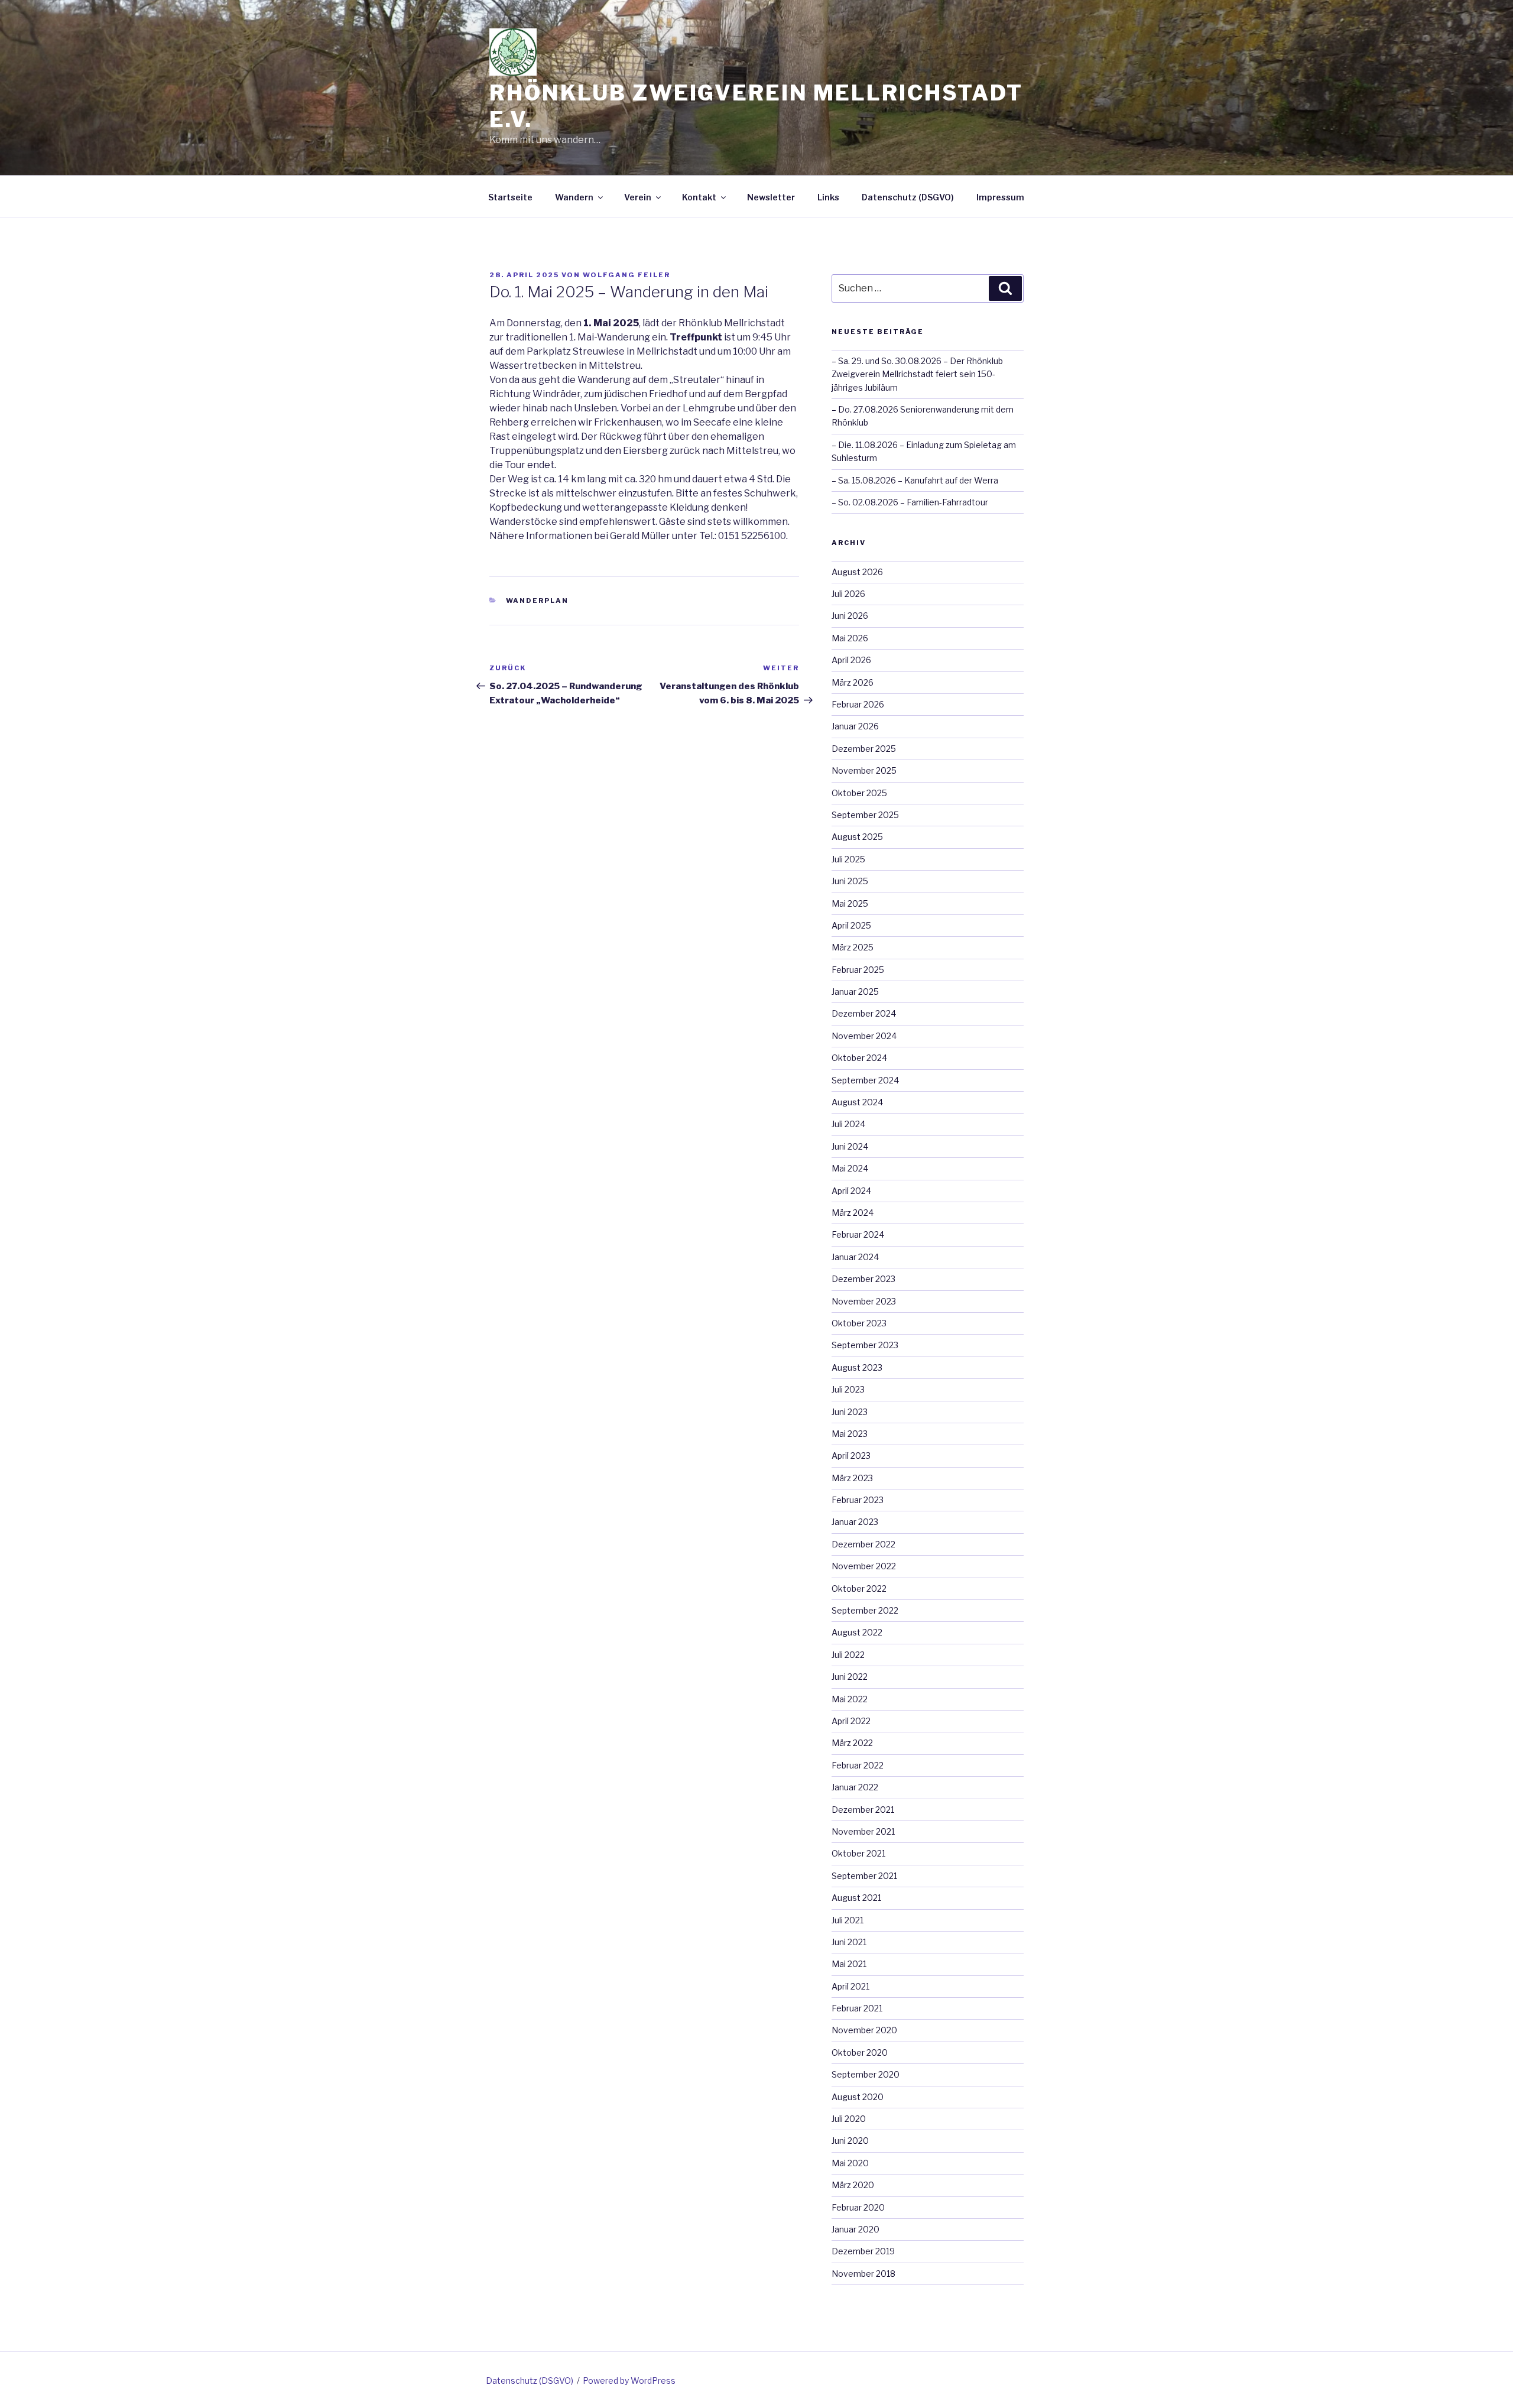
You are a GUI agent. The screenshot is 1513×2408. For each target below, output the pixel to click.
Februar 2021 (857, 2008)
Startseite (510, 197)
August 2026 (857, 572)
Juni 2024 (850, 1146)
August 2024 (857, 1102)
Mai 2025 (850, 903)
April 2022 (851, 1721)
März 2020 (853, 2185)
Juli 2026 (848, 594)
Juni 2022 (850, 1677)
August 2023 (857, 1367)
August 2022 (857, 1632)
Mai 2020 (850, 2163)
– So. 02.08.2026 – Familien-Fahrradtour (910, 502)
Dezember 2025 (864, 749)
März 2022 (852, 1743)
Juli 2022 (848, 1655)
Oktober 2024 (859, 1058)
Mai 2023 (850, 1434)
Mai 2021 (849, 1964)
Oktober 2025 (859, 793)
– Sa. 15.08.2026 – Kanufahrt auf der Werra (915, 480)
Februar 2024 (858, 1234)
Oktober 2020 (860, 2052)
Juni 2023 (850, 1412)
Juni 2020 (850, 2141)
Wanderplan (538, 601)
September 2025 (865, 815)
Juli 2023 (848, 1389)
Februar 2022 (858, 1765)
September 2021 (864, 1876)
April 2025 (851, 925)
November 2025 (864, 770)
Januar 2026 (855, 726)
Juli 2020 (849, 2119)
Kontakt (699, 197)
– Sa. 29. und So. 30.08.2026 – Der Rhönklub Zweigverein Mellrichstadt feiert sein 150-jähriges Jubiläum (917, 374)
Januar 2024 (855, 1257)
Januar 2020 (855, 2229)
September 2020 (866, 2074)
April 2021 (850, 1986)
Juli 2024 (848, 1124)
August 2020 (858, 2097)
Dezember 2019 (863, 2251)
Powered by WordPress (629, 2381)
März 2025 (853, 947)
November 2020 (864, 2030)
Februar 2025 (858, 970)
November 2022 (864, 1566)
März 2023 (852, 1478)
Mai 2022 (850, 1699)
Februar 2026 (858, 704)
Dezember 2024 (864, 1013)
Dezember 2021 (863, 1810)
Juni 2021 (849, 1942)
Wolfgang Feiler (626, 275)
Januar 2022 (855, 1787)
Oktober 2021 (858, 1853)
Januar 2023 (855, 1522)
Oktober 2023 (859, 1323)
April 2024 (851, 1191)
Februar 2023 (858, 1500)
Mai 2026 (850, 638)
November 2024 (864, 1036)
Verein (638, 197)
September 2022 (865, 1610)
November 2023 (864, 1301)
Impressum (1000, 197)
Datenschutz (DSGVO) (908, 197)
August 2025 (857, 837)
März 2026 (853, 682)
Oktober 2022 (859, 1588)
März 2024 (853, 1213)
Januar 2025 (855, 992)
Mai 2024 (850, 1168)
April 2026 (851, 660)
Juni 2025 (850, 881)
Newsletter (771, 197)
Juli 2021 (848, 1920)
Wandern (574, 197)
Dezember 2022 (863, 1544)
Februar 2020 (858, 2207)
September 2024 (865, 1080)
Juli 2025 (848, 859)
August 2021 (856, 1898)
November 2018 (863, 2274)
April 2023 (851, 1455)
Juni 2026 (850, 616)
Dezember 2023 (863, 1279)
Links (828, 197)
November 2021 (863, 1831)
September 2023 (865, 1345)
